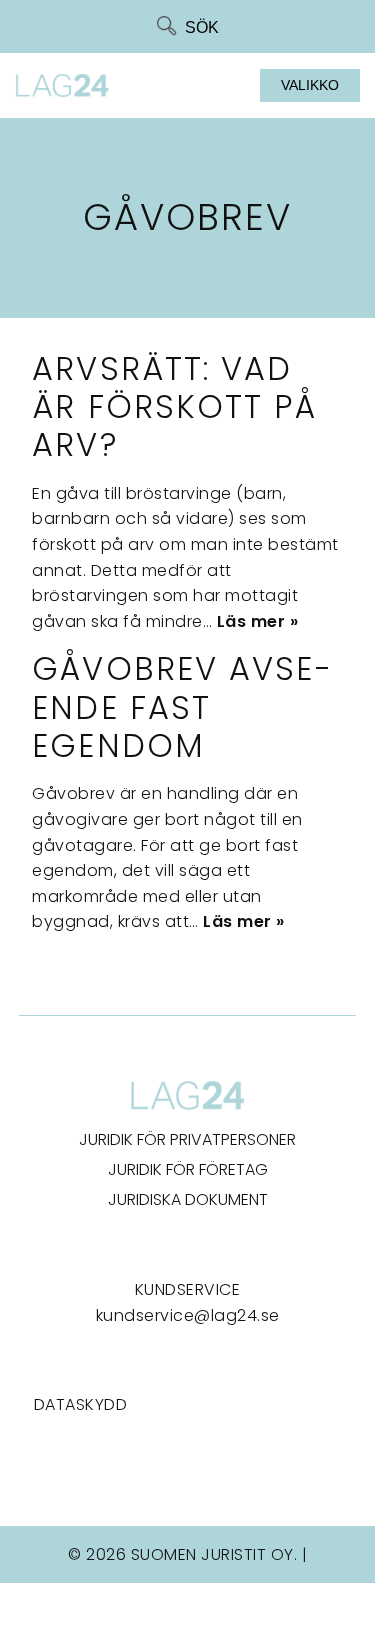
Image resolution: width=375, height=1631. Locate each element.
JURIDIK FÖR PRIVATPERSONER (187, 1139)
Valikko (310, 85)
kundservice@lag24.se (188, 1315)
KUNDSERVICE (188, 1289)
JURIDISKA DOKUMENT (188, 1199)
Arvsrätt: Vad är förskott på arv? (174, 407)
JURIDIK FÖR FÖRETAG (188, 1169)
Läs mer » (258, 621)
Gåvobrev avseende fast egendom (181, 707)
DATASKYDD (81, 1404)
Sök (202, 27)
